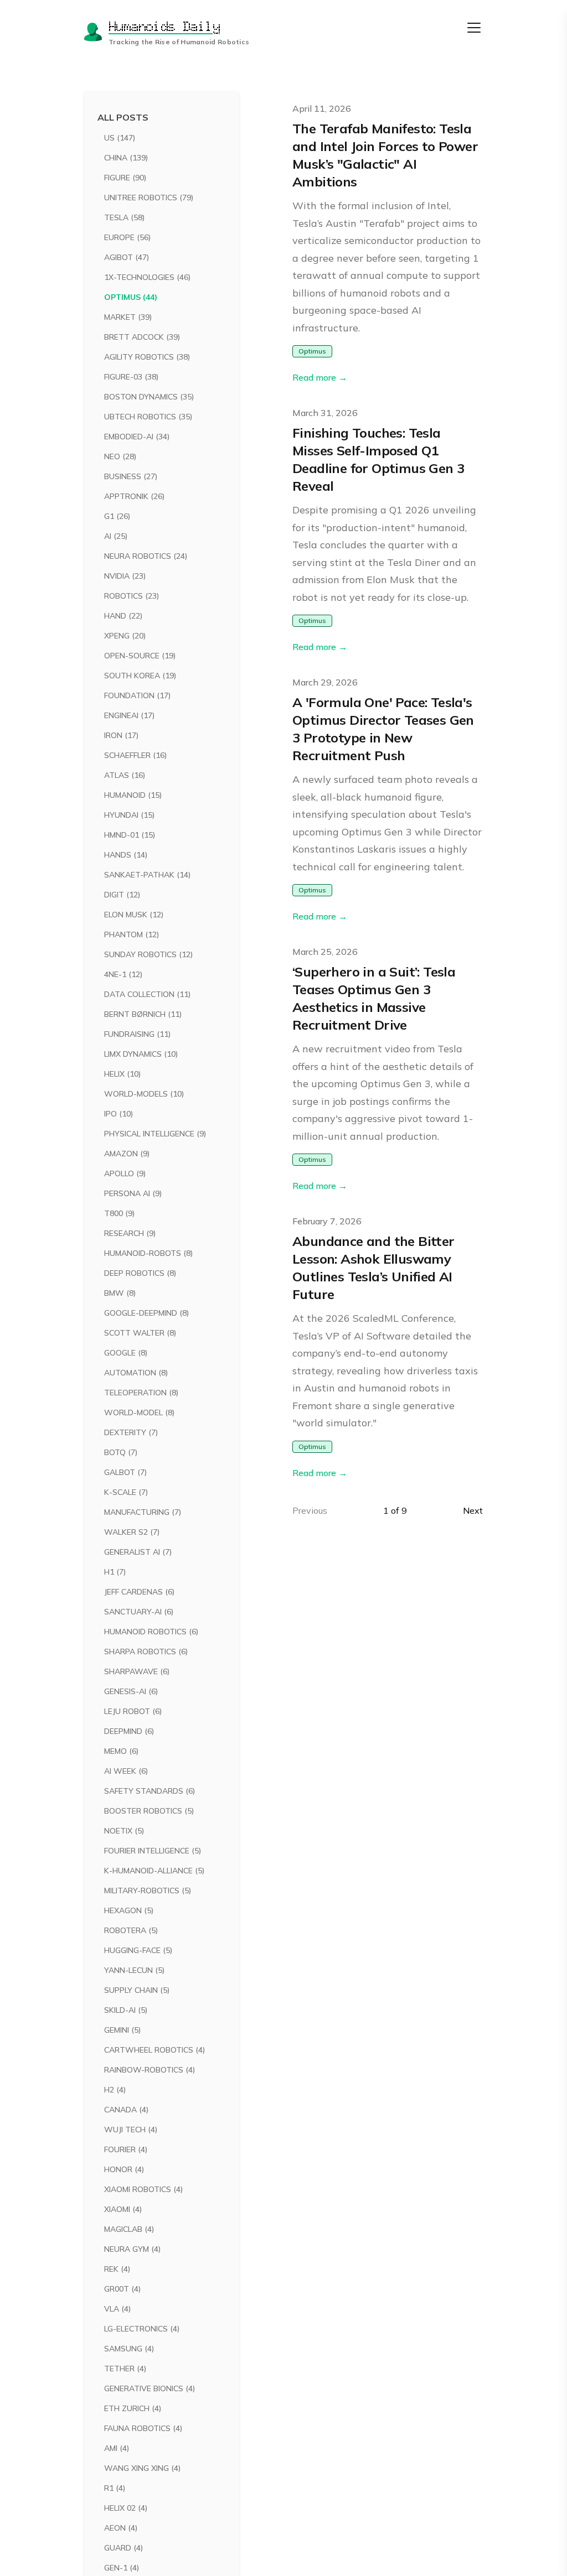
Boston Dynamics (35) (149, 397)
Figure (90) (125, 178)
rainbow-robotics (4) (150, 2070)
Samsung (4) (129, 2349)
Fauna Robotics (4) (143, 2428)
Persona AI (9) (133, 1193)
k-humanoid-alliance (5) (154, 1871)
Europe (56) (127, 237)
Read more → (320, 377)
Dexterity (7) (131, 1432)
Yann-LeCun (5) (134, 1970)
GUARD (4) (123, 2548)
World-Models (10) (144, 1094)
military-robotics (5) (148, 1891)
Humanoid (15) (133, 795)
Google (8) (126, 1353)
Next (473, 1510)
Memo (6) (121, 1751)
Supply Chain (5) (137, 1990)
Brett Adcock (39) (142, 337)
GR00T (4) (122, 2289)
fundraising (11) (137, 1034)
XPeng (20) (125, 636)
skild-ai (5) (126, 2010)
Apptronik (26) (134, 496)
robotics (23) (132, 596)
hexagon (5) (129, 1910)
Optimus (312, 351)
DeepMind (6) (129, 1731)
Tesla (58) (124, 217)
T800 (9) (119, 1213)
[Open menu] (474, 28)
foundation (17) (137, 695)
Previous (310, 1510)
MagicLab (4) (129, 2229)
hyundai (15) (129, 815)
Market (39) (128, 317)
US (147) (120, 138)
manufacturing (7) (143, 1512)
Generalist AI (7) (138, 1552)
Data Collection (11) (147, 994)
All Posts (123, 117)
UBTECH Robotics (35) (148, 417)
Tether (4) (125, 2369)
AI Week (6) (126, 1771)
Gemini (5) (122, 2030)
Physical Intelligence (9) (155, 1134)
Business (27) (131, 476)
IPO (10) (118, 1114)
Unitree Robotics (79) (149, 198)
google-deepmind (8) (146, 1313)
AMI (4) (117, 2448)
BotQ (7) (121, 1452)
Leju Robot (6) (133, 1711)
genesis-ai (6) (131, 1691)
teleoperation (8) (141, 1393)
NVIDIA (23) (125, 576)
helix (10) (122, 1074)
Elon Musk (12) (134, 915)
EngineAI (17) (129, 715)
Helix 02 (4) (126, 2508)
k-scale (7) (126, 1492)
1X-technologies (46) (147, 277)
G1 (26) (117, 516)
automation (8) (136, 1373)
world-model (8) (139, 1412)
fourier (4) (126, 2149)
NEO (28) (120, 456)
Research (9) (130, 1233)
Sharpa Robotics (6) (146, 1651)
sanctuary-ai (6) (139, 1612)
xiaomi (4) (123, 2209)
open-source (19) (140, 656)
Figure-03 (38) (131, 377)
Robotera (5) (131, 1930)
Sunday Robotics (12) (148, 954)
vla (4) (117, 2309)
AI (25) (116, 536)
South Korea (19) (140, 676)
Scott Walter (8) (140, 1333)
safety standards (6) (150, 1791)
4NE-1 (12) (123, 974)
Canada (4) (126, 2110)
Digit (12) (122, 895)
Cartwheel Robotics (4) (154, 2050)
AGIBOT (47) (127, 257)
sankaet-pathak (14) (147, 875)
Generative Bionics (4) (150, 2388)
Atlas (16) (125, 775)
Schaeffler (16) (135, 755)
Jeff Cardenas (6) (139, 1592)
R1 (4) (115, 2488)
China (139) (126, 158)
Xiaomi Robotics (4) (143, 2189)
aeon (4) (121, 2528)
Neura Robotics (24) (146, 556)
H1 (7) (115, 1572)
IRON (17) (121, 735)
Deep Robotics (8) (140, 1273)
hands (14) (126, 855)
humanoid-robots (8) (148, 1253)
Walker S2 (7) (132, 1532)
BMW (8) (120, 1293)
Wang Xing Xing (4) (142, 2468)
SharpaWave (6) (137, 1671)
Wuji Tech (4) (131, 2130)
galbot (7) (125, 1472)
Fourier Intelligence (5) (153, 1851)
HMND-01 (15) (130, 835)
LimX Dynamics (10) (141, 1054)
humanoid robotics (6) (151, 1632)
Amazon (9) (127, 1154)
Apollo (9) (125, 1173)
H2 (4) (115, 2090)
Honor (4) (124, 2169)
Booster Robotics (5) (149, 1811)
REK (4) (117, 2269)
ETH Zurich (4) (133, 2408)
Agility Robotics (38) (147, 357)
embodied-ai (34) (137, 437)
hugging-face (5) (138, 1950)
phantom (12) (132, 934)
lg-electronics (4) (142, 2329)
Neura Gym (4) (132, 2249)
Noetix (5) (124, 1831)
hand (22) (123, 616)
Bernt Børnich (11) (143, 1014)
